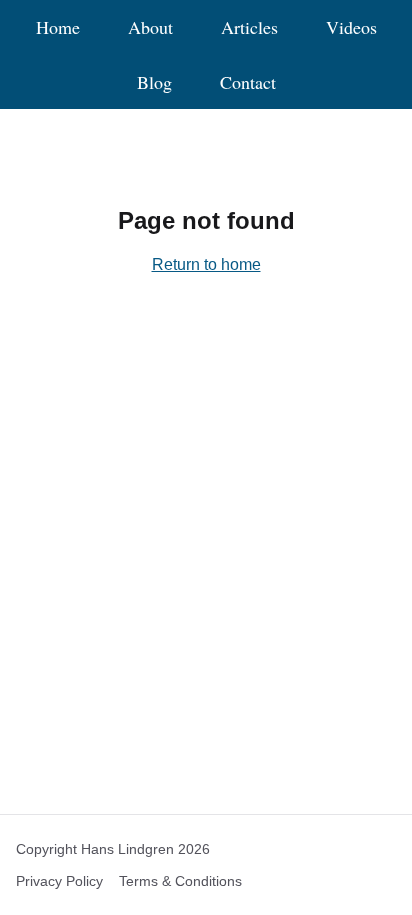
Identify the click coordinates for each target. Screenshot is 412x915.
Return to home (206, 264)
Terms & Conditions (180, 881)
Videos (351, 27)
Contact (248, 82)
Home (58, 27)
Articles (249, 27)
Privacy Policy (59, 881)
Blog (154, 82)
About (150, 27)
